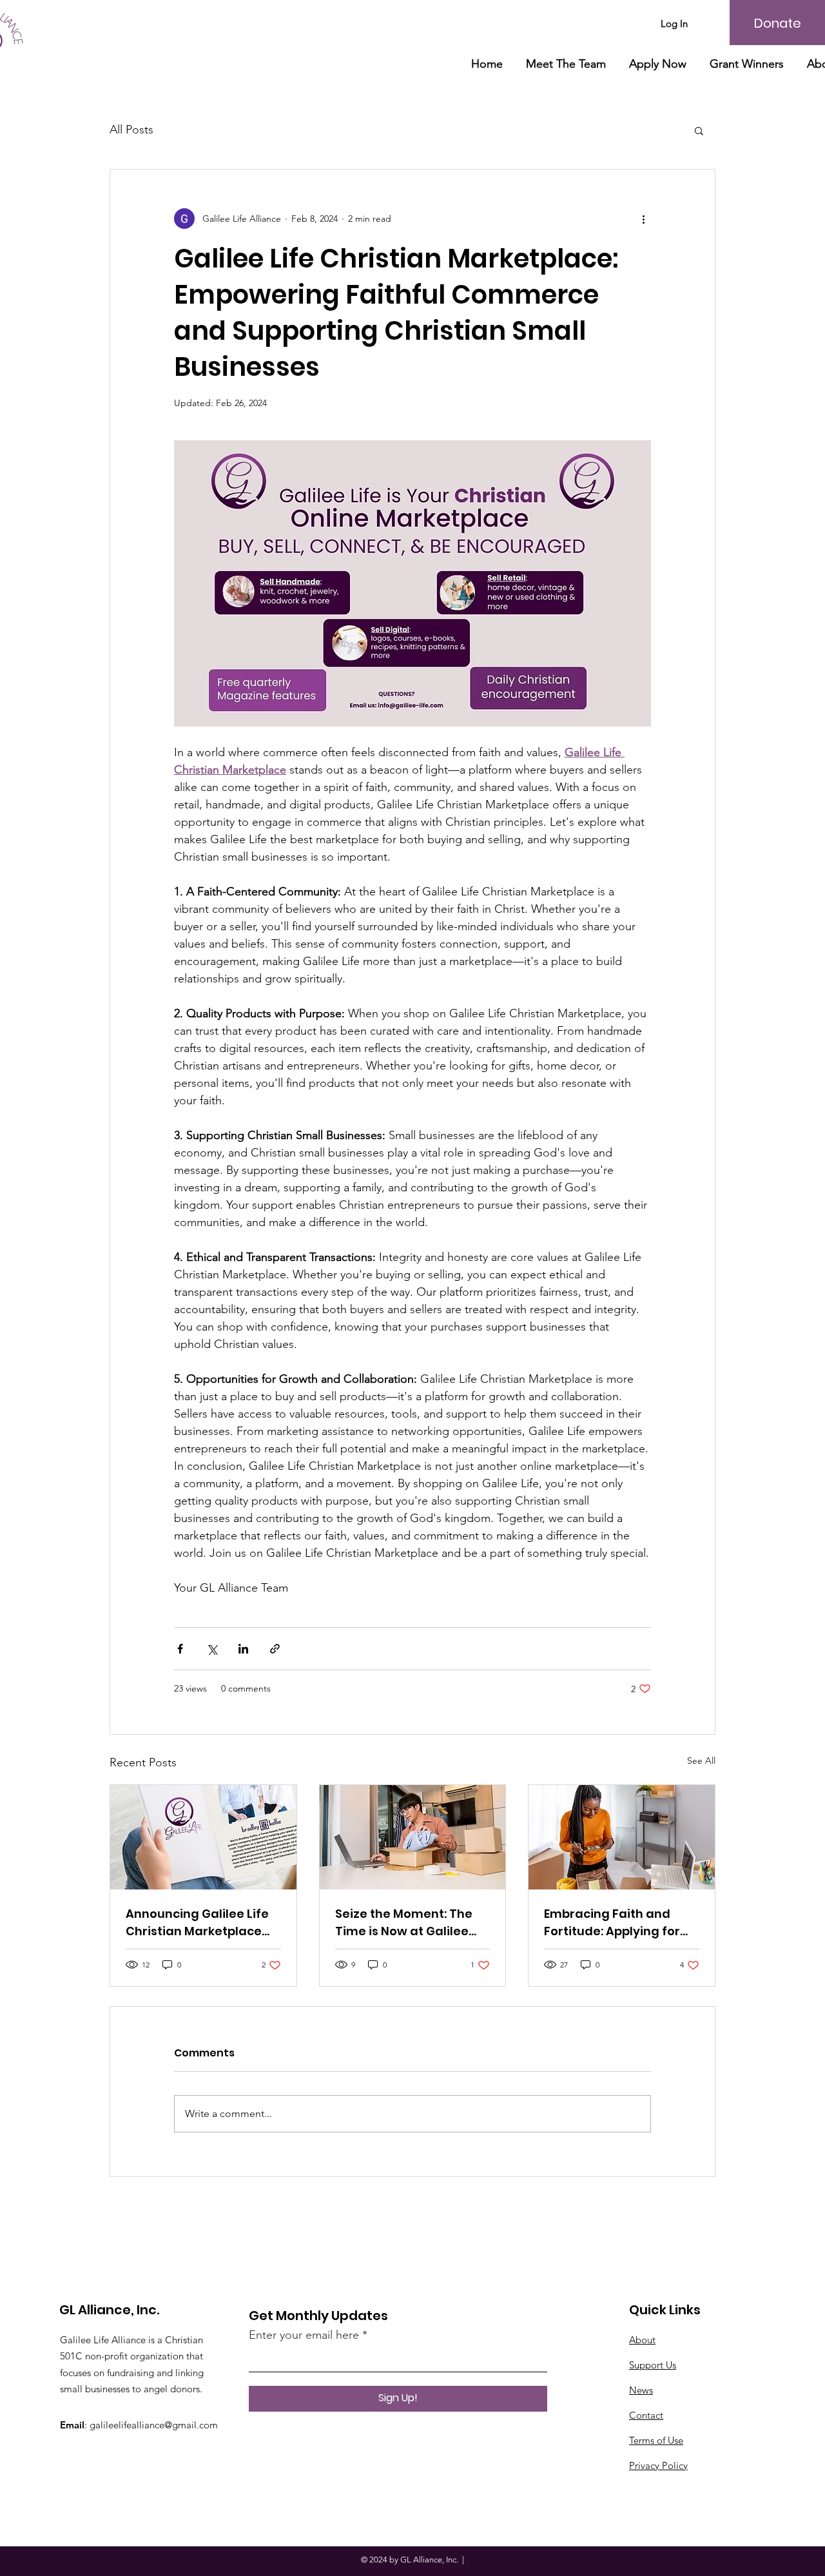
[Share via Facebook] (180, 1649)
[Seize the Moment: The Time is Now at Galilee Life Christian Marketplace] (413, 1837)
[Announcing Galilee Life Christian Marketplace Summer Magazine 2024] (203, 1837)
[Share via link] (275, 1649)
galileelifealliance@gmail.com (154, 2425)
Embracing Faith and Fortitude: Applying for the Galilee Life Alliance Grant (615, 1923)
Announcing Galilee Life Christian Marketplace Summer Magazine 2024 (199, 1923)
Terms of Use (656, 2440)
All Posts (131, 130)
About (642, 2340)
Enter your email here (304, 2335)
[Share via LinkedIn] (243, 1649)
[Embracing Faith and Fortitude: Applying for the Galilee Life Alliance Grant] (622, 1837)
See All (701, 1761)
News (641, 2390)
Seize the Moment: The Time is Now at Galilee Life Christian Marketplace (404, 1923)
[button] (699, 130)
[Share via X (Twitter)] (212, 1649)
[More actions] (643, 219)
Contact (646, 2415)
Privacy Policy (658, 2465)
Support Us (653, 2365)
